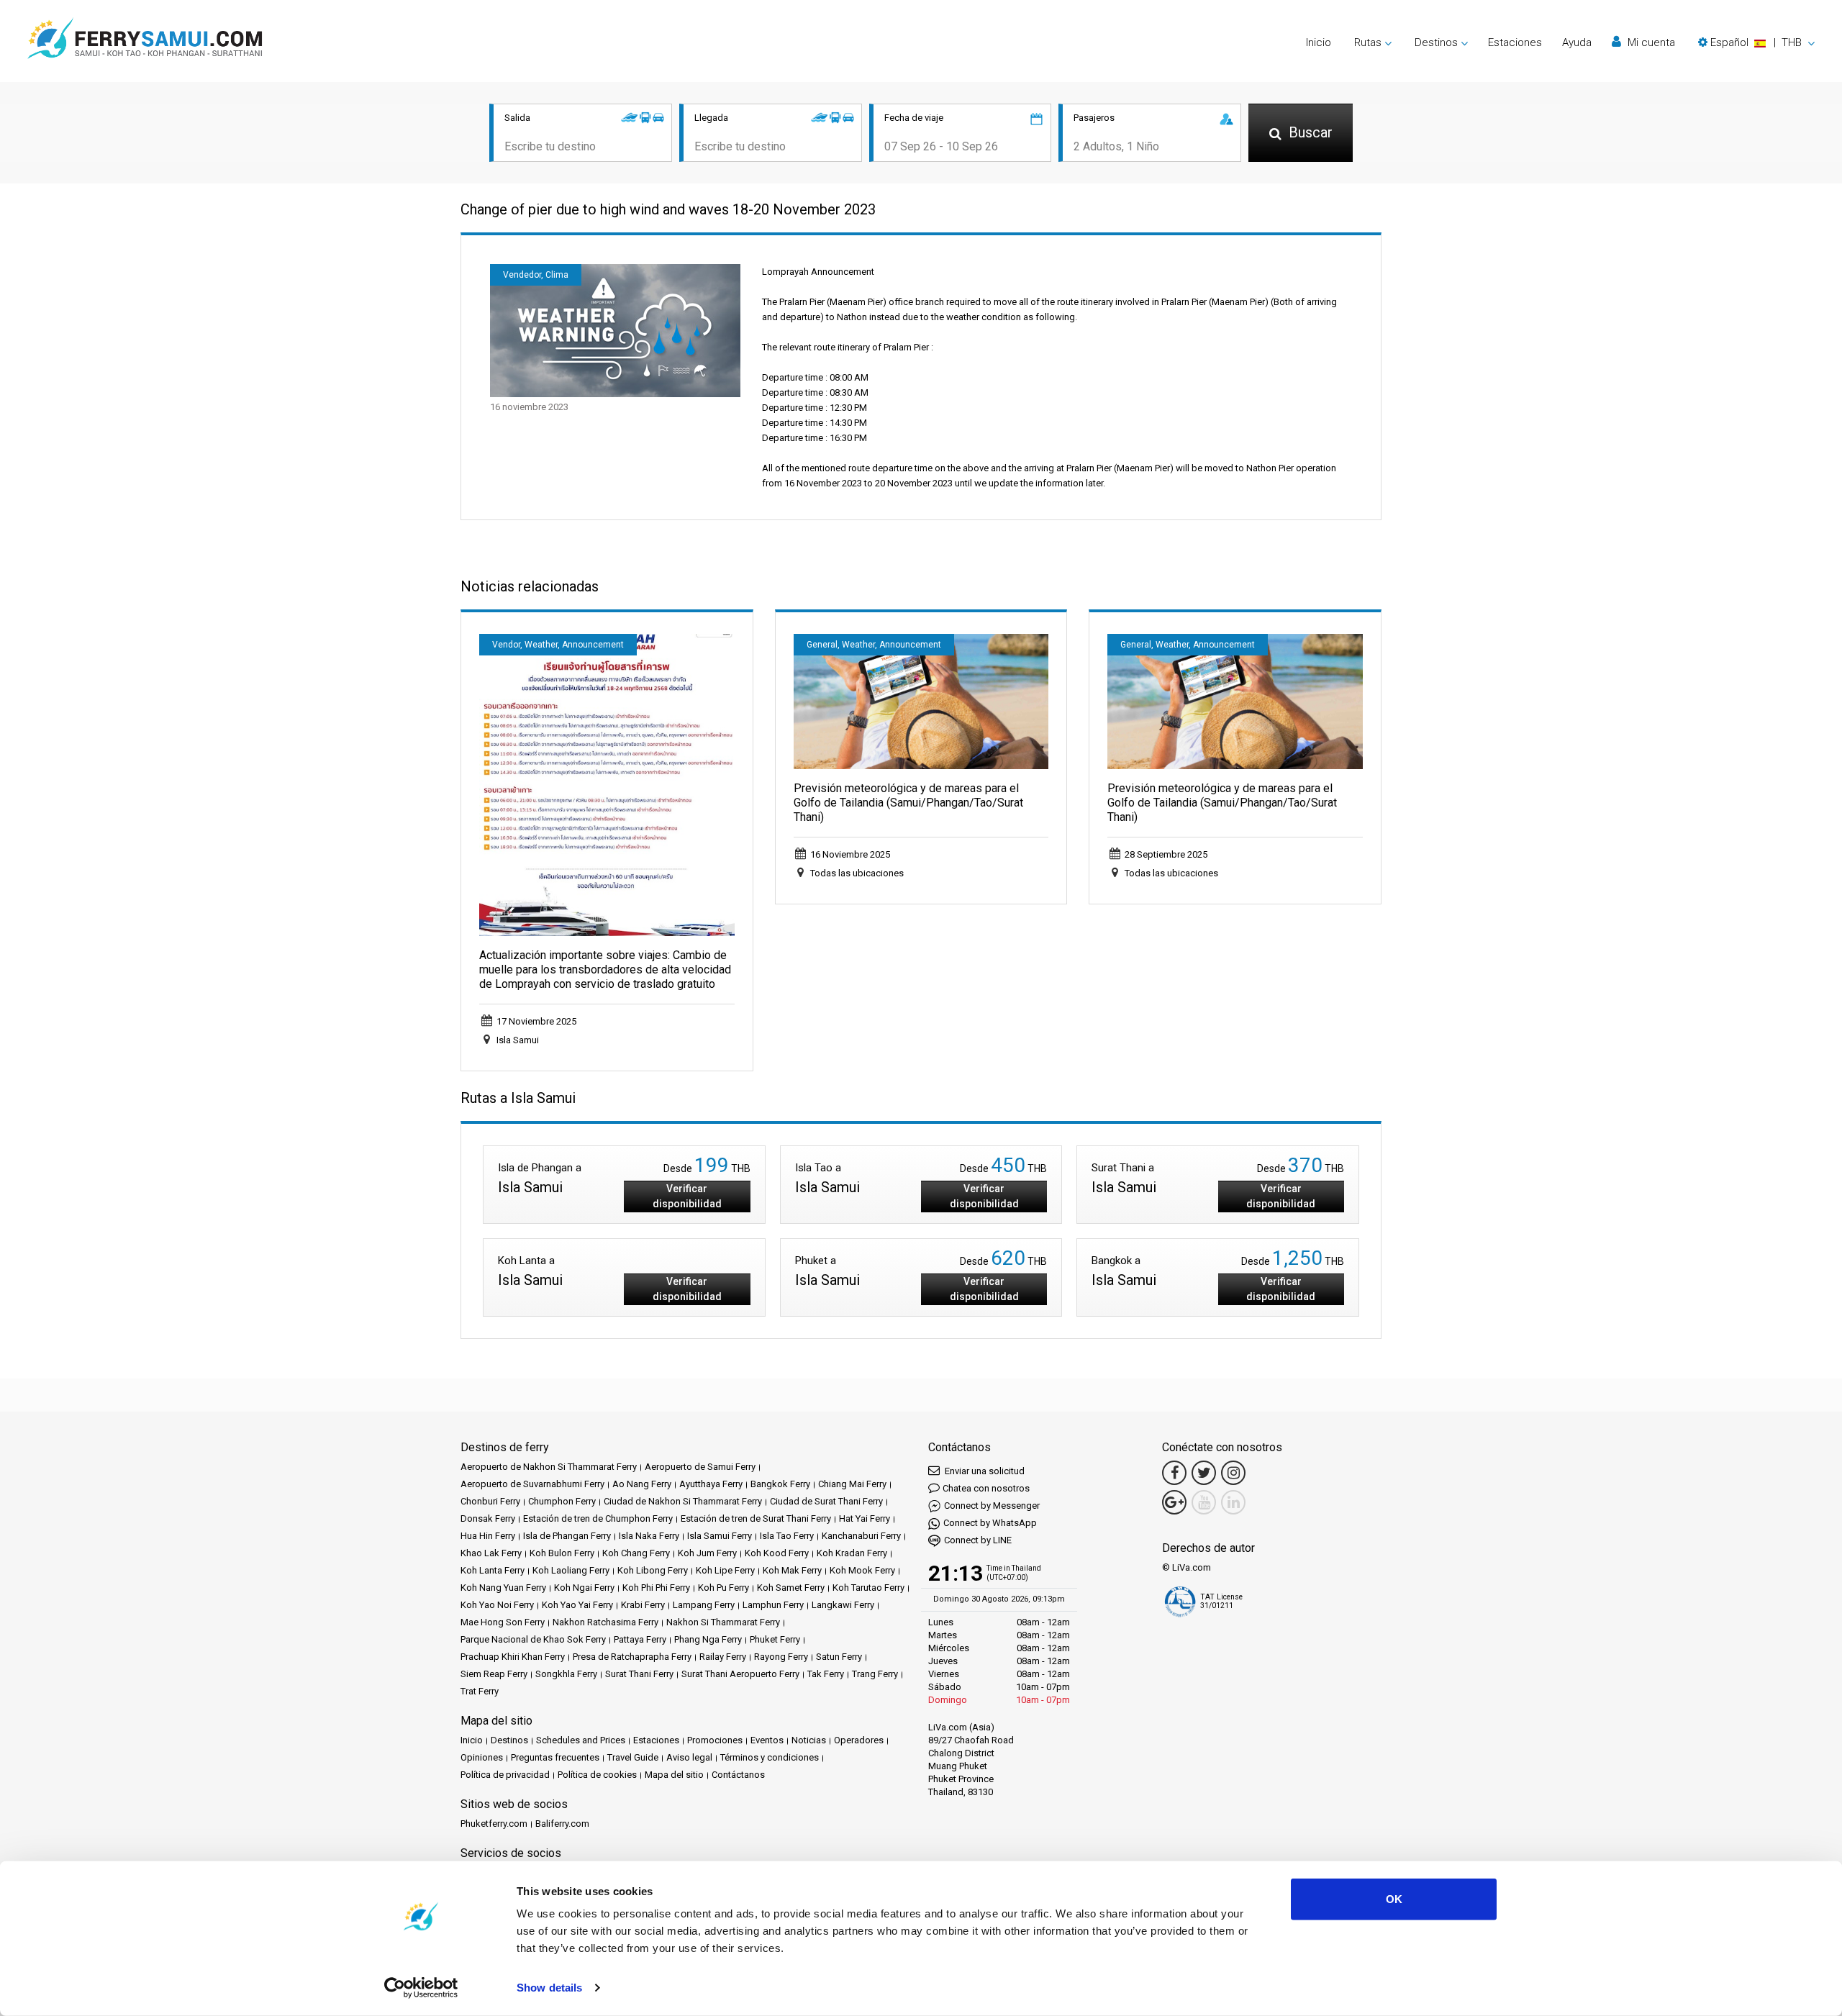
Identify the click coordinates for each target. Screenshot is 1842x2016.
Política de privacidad (505, 1775)
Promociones (715, 1740)
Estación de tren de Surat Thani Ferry (756, 1518)
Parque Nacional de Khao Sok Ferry (533, 1639)
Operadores (859, 1740)
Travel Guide (633, 1757)
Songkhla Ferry (566, 1674)
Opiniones (482, 1757)
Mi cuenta (1650, 42)
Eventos (767, 1740)
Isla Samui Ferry (720, 1536)
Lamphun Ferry (773, 1605)
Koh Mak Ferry (792, 1570)
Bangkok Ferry (780, 1484)
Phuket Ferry (775, 1639)
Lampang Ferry (704, 1605)
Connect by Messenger (992, 1506)
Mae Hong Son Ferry (503, 1622)
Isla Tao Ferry (787, 1536)
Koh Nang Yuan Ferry (503, 1588)
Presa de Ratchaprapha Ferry (632, 1657)
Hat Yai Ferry (865, 1518)
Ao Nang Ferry (642, 1484)
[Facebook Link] (1174, 1473)
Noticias (809, 1740)
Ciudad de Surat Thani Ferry (826, 1501)
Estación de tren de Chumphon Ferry (598, 1518)
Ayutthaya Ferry (711, 1484)
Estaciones (1515, 42)
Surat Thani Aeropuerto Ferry (740, 1674)
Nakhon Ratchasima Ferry (605, 1622)
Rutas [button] (1368, 42)
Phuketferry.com (494, 1824)
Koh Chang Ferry (636, 1553)
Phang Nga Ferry (708, 1639)
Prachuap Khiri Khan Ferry (513, 1657)
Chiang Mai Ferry (852, 1484)
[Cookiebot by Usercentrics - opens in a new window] (421, 1988)
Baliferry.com (562, 1824)
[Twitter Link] (1204, 1473)
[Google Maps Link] (1174, 1502)
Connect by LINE (978, 1540)
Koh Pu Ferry (723, 1588)
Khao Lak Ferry (491, 1553)
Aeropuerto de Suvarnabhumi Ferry (532, 1484)
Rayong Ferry (781, 1657)
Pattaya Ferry (640, 1639)
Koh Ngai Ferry (584, 1588)
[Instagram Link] (1233, 1473)
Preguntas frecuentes (555, 1757)
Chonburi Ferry (490, 1501)
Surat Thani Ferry (639, 1674)
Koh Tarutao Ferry (868, 1588)
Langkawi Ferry (843, 1605)
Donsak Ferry (488, 1518)
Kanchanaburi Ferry (861, 1536)
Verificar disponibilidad (687, 1196)
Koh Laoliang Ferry (571, 1570)
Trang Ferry (875, 1674)
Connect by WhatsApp (990, 1523)
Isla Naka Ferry (649, 1536)
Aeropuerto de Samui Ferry (700, 1467)
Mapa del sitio (674, 1775)
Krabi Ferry (643, 1605)
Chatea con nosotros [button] (986, 1488)
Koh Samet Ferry (791, 1588)
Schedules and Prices (581, 1740)
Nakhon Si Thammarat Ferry (723, 1622)
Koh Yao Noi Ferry (497, 1605)
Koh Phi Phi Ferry (656, 1588)
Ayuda (1577, 42)
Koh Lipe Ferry (725, 1570)
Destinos (509, 1740)
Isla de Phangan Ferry (567, 1536)
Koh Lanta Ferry (493, 1570)
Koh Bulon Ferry (562, 1553)
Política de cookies (597, 1775)
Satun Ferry (839, 1657)
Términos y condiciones (770, 1757)
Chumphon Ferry (562, 1501)
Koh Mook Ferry (862, 1570)
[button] (1756, 42)
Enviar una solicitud (984, 1471)
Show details (549, 1988)
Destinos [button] (1436, 42)
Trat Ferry (480, 1691)
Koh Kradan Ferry (852, 1553)
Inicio (1319, 42)
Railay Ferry (723, 1657)
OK (1394, 1899)
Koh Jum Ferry (707, 1553)
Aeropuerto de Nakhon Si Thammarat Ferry (549, 1467)
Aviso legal (689, 1757)
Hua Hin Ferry (488, 1536)
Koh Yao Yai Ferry (577, 1605)
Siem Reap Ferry (494, 1674)
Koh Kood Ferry (777, 1553)
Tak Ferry (826, 1674)
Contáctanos (738, 1775)
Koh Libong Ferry (653, 1570)
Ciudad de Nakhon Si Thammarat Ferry (683, 1501)
